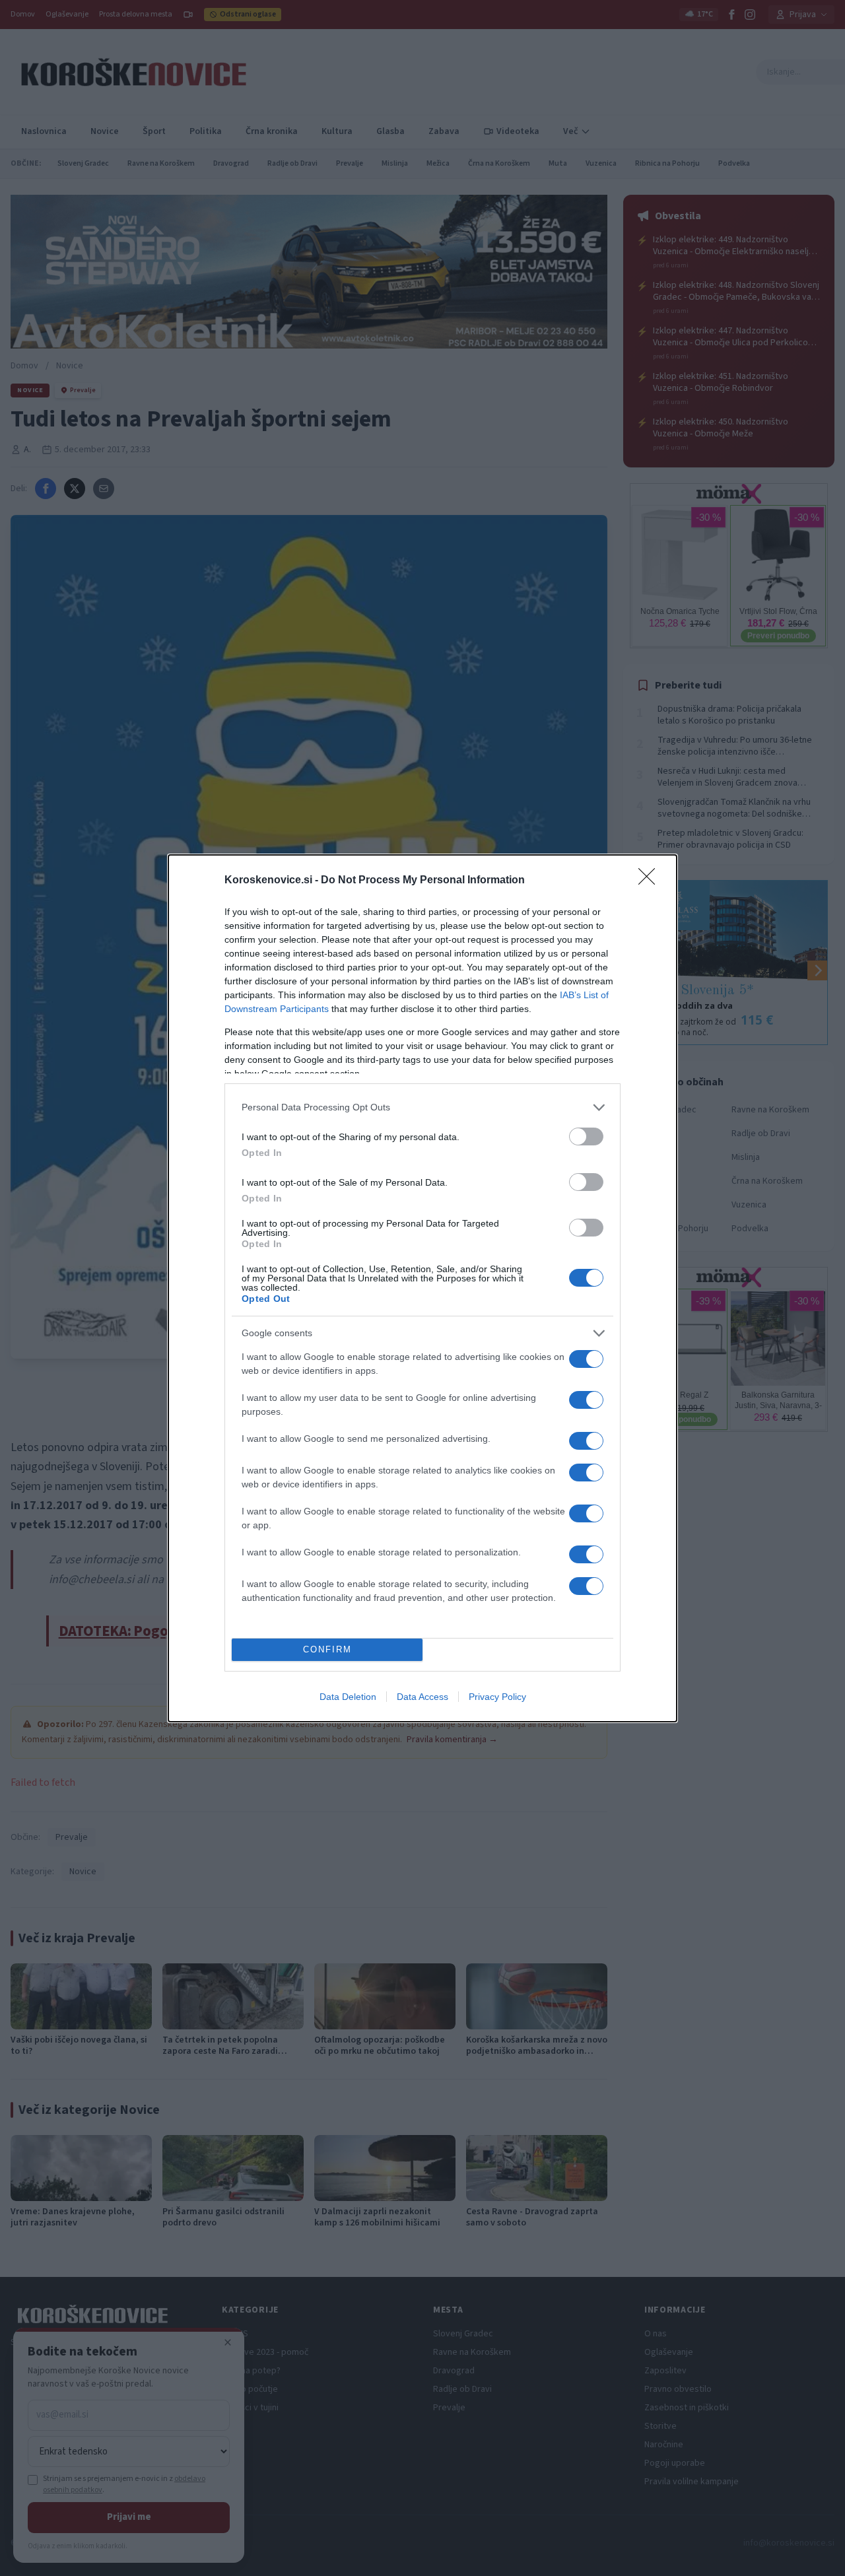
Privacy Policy (497, 1697)
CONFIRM (327, 1649)
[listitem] (422, 1107)
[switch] (586, 1136)
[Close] (651, 881)
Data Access (422, 1697)
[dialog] (422, 1288)
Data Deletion (348, 1697)
